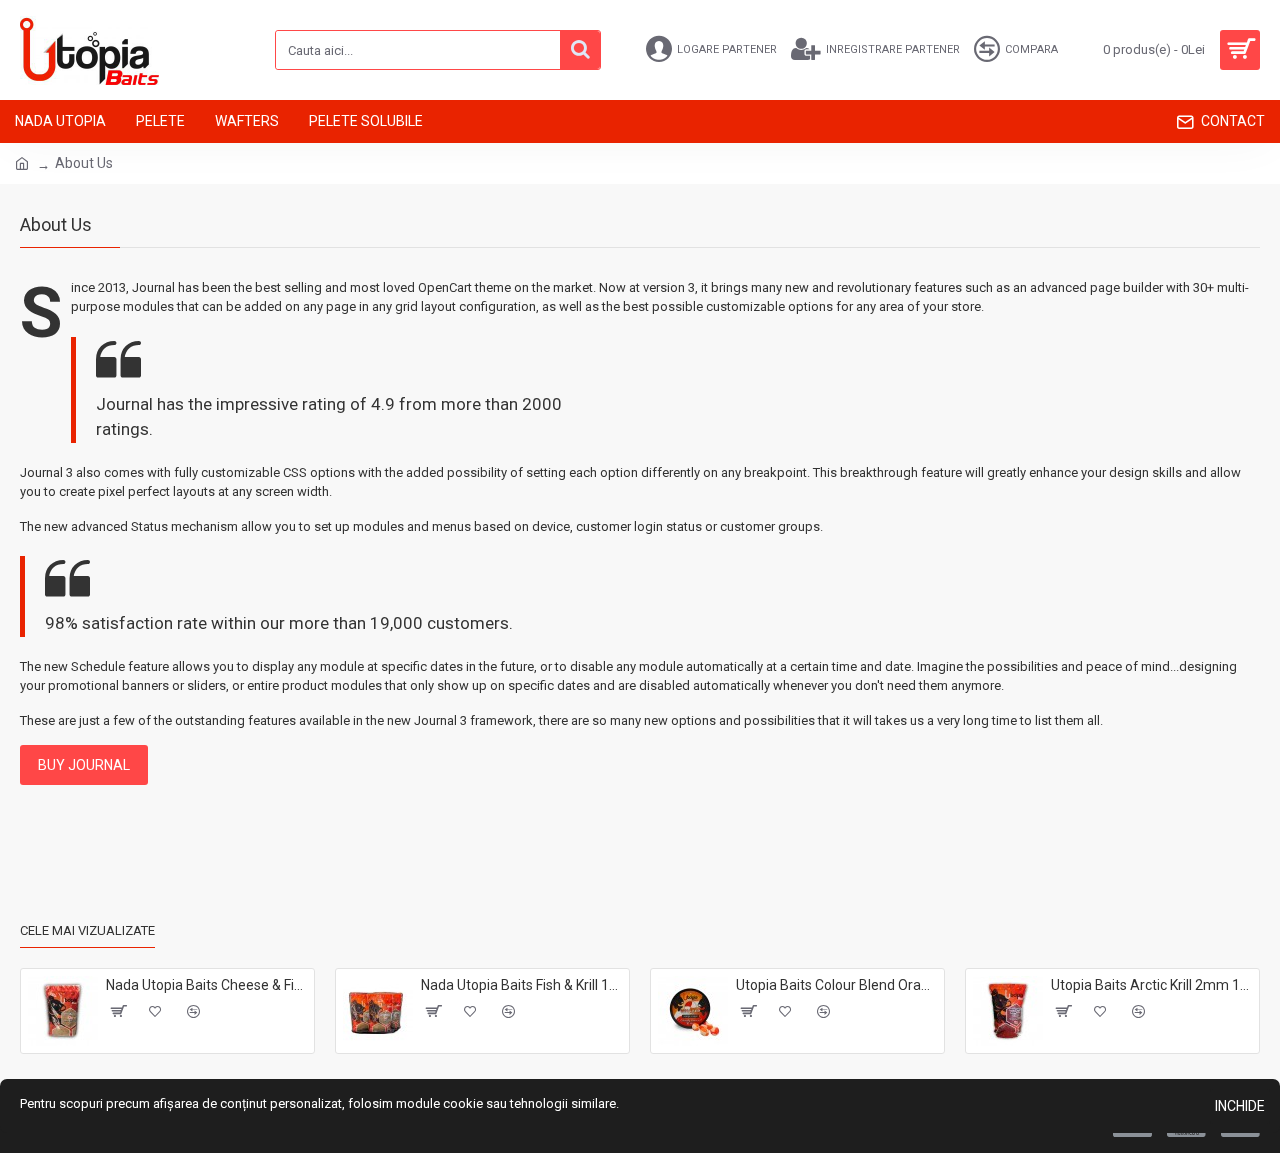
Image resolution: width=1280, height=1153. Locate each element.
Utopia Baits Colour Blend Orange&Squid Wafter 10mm (836, 985)
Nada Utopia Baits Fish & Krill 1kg (521, 985)
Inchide (1240, 1106)
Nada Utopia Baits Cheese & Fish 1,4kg (206, 985)
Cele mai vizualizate (87, 930)
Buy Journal (84, 765)
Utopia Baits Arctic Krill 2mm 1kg (1151, 985)
